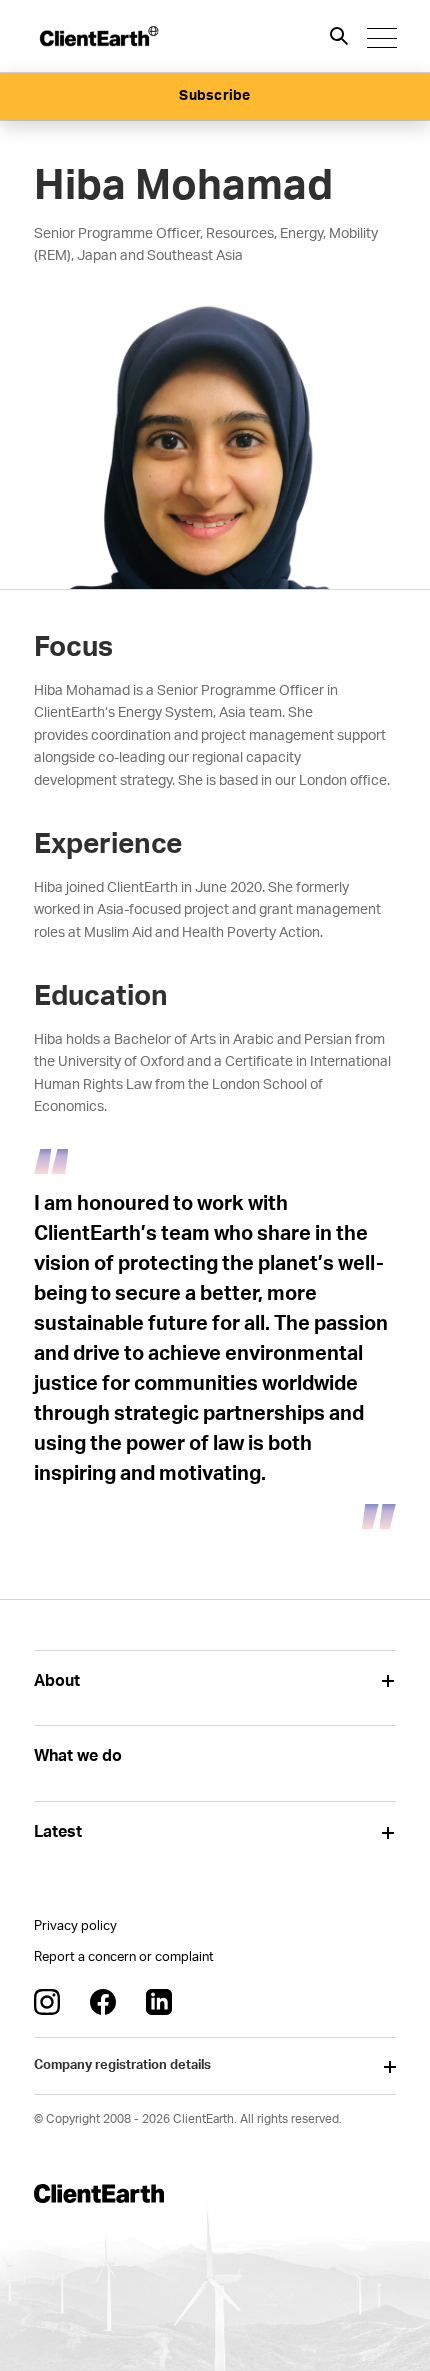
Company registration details (122, 2065)
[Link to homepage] (98, 36)
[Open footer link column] (388, 1681)
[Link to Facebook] (103, 2002)
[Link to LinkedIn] (159, 2002)
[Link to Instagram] (47, 2002)
